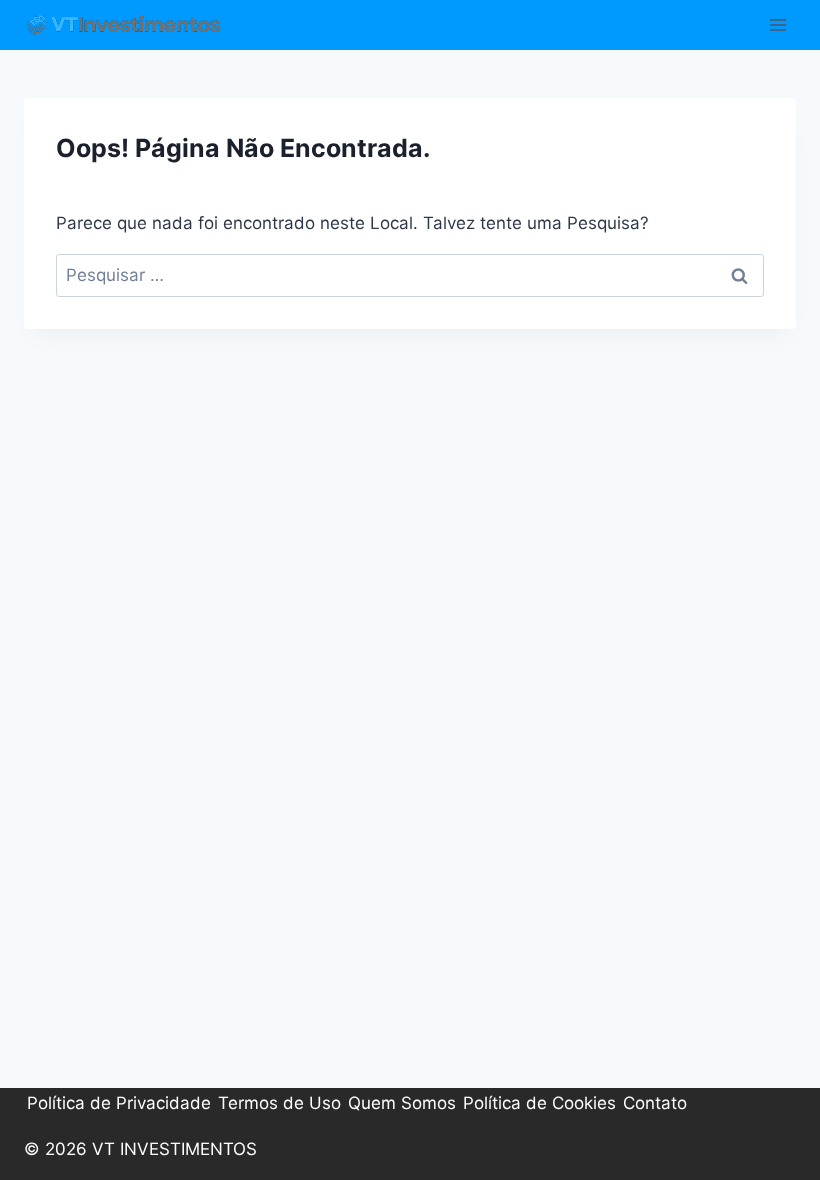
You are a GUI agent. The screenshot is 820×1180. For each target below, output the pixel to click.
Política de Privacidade (119, 1103)
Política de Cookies (539, 1103)
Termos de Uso (279, 1103)
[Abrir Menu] (777, 24)
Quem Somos (402, 1103)
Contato (655, 1103)
